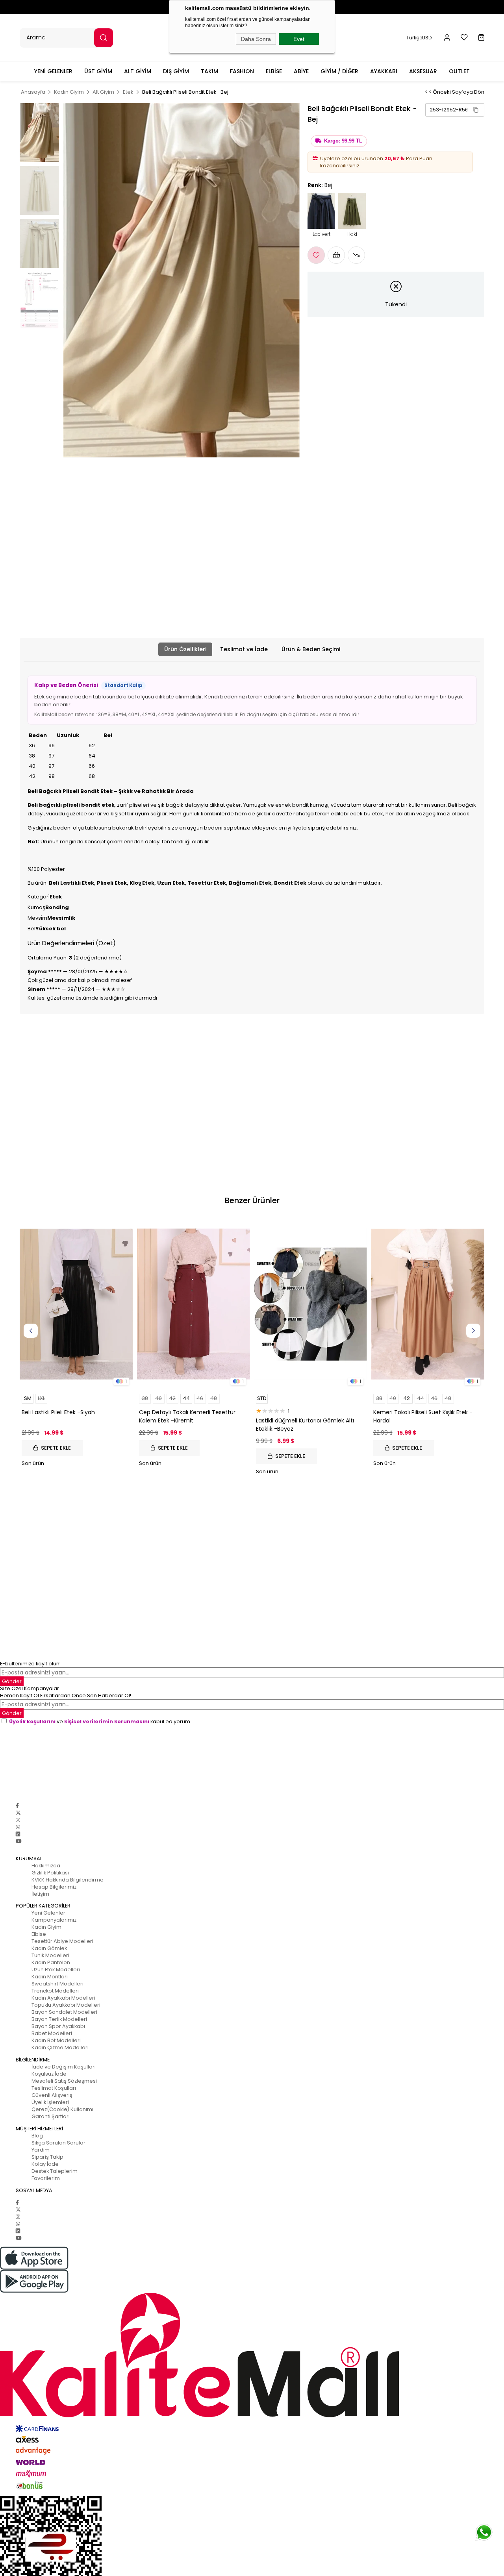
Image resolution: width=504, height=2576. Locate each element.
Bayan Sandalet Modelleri (64, 2012)
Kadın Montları (50, 1977)
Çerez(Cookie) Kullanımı (62, 2109)
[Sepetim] (481, 38)
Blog (37, 2136)
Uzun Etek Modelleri (56, 1970)
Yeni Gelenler (48, 1913)
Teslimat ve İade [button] (244, 649)
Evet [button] (299, 39)
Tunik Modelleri (50, 1955)
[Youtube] (19, 1841)
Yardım (41, 2150)
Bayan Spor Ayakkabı (58, 2026)
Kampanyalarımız (54, 1920)
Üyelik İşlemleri (50, 2102)
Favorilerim (46, 2178)
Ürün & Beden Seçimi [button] (311, 649)
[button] (447, 38)
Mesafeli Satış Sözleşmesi (64, 2081)
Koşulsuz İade (49, 2074)
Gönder (12, 1713)
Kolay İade (45, 2164)
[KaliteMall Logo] (252, 2355)
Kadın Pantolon (51, 1962)
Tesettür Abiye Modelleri (62, 1941)
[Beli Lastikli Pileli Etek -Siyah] (76, 1304)
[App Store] (252, 2258)
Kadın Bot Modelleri (56, 2040)
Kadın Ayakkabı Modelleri (63, 1998)
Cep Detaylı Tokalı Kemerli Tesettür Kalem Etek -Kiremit (187, 1416)
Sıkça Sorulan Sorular (58, 2143)
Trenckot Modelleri (55, 1991)
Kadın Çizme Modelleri (60, 2047)
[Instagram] (18, 1820)
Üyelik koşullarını (32, 1721)
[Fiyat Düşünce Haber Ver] (356, 255)
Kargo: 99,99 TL (343, 141)
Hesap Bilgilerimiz (54, 1887)
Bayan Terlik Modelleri (59, 2019)
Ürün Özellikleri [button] (185, 649)
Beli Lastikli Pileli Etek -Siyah (58, 1412)
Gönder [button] (12, 1681)
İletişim (40, 1894)
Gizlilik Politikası (50, 1873)
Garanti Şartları (51, 2116)
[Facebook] (17, 1806)
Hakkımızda (46, 1866)
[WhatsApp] (18, 1827)
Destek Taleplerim (55, 2171)
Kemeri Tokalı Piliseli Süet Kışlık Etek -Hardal (423, 1416)
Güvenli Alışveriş (52, 2095)
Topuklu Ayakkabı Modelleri (66, 2005)
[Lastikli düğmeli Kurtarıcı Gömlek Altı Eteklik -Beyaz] (311, 1304)
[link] (455, 110)
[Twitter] (18, 1813)
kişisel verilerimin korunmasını (107, 1721)
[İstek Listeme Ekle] (336, 255)
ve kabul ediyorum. (100, 1721)
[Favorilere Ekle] (316, 255)
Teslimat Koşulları (54, 2088)
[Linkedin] (18, 1834)
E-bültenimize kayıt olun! (30, 1664)
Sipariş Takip (47, 2157)
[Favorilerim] (464, 37)
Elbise (39, 1934)
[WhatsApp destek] (484, 2532)
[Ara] (104, 38)
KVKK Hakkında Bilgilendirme (68, 1880)
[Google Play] (252, 2281)
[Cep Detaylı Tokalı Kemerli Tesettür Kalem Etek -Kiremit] (194, 1304)
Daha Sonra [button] (256, 39)
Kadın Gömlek (49, 1948)
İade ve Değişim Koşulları (64, 2067)
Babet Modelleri (52, 2033)
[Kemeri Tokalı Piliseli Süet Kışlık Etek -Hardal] (428, 1304)
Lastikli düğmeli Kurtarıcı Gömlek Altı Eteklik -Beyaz (305, 1425)
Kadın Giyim (46, 1927)
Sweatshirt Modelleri (57, 1984)
